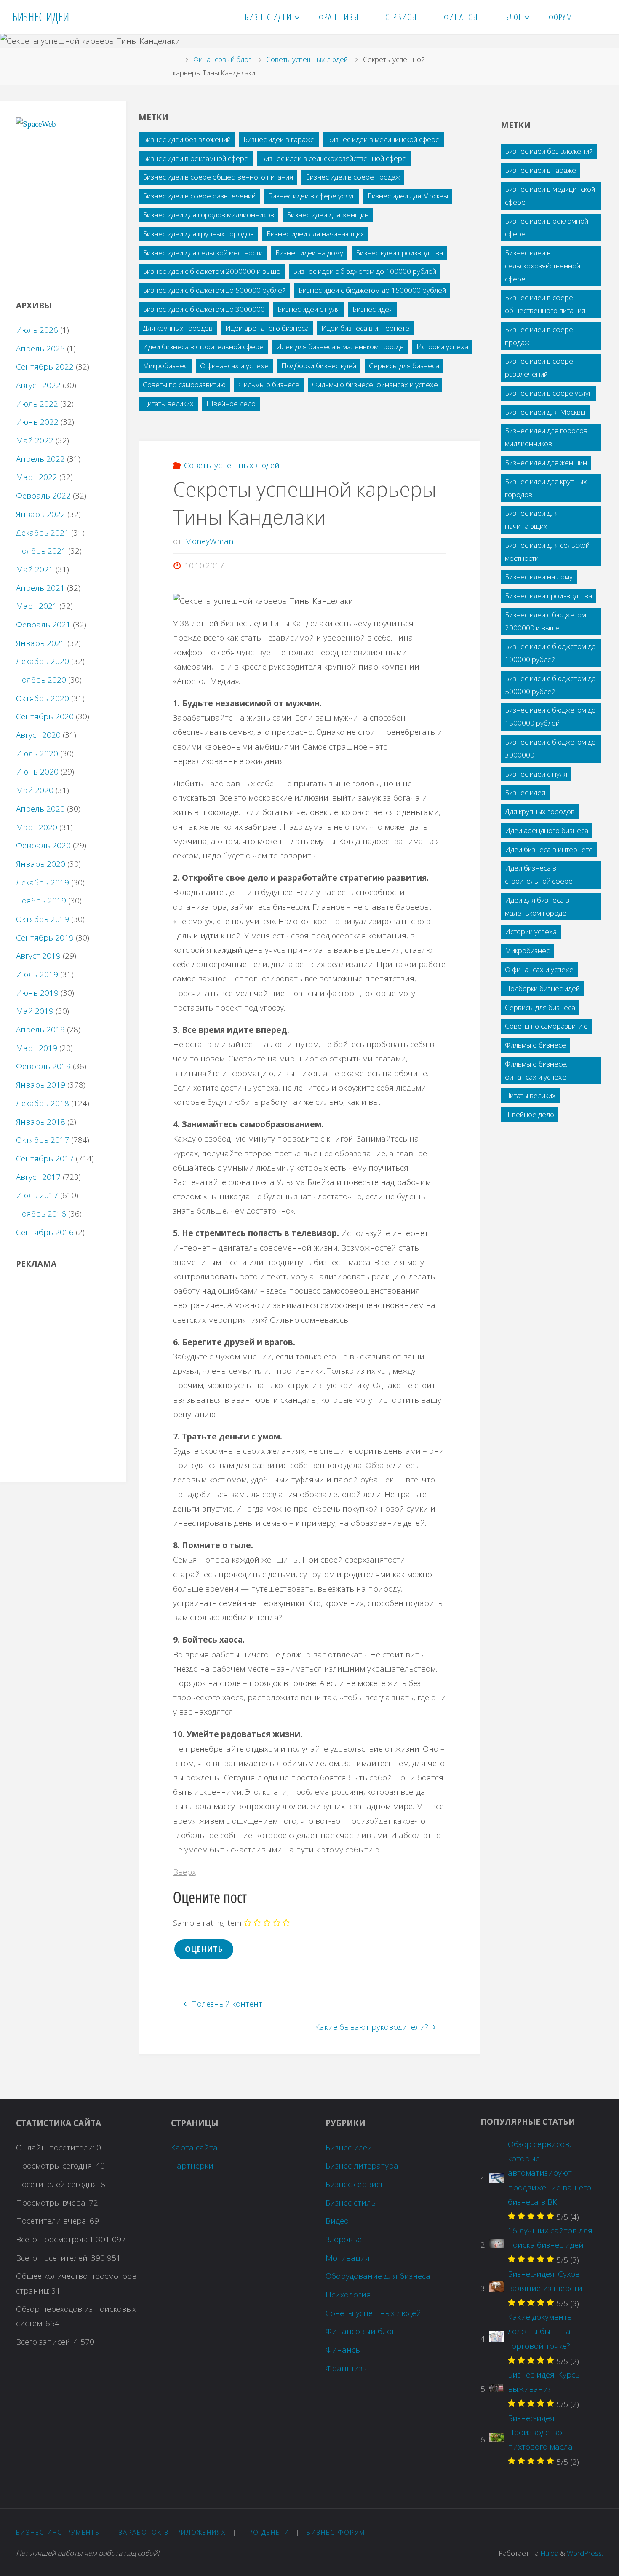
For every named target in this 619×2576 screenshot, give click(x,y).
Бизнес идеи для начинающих (315, 234)
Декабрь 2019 (43, 882)
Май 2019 (35, 1011)
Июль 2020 (37, 753)
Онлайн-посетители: (56, 2147)
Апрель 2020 (40, 809)
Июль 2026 (37, 330)
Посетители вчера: (53, 2221)
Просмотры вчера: (52, 2203)
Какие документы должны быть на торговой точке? (540, 2331)
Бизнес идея (373, 309)
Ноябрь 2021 (41, 551)
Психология (348, 2295)
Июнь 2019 (37, 993)
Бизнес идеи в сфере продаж (353, 177)
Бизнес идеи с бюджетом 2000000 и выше (212, 271)
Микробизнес (165, 366)
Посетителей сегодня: (58, 2184)
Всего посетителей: (53, 2258)
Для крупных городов (178, 328)
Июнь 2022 (37, 422)
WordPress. (585, 2553)
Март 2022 (37, 477)
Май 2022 (35, 440)
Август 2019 (38, 956)
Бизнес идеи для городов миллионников (208, 215)
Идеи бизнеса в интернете (365, 328)
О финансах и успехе (234, 366)
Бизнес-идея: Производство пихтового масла (540, 2432)
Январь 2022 (41, 514)
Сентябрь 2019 (45, 938)
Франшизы (347, 2368)
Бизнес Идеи (41, 17)
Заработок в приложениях (172, 2532)
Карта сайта (194, 2147)
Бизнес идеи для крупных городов (198, 234)
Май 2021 (35, 569)
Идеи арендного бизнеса (267, 328)
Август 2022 (38, 385)
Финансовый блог (222, 59)
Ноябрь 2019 (41, 901)
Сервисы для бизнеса (404, 366)
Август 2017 (38, 1177)
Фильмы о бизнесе (269, 385)
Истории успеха (442, 347)
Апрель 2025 (40, 348)
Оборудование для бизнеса (378, 2276)
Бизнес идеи (349, 2147)
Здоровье (344, 2239)
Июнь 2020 (37, 772)
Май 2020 (35, 790)
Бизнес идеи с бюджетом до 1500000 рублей (372, 290)
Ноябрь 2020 (41, 680)
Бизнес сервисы (356, 2184)
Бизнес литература (362, 2166)
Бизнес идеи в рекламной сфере (196, 158)
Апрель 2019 (40, 1029)
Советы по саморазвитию (184, 385)
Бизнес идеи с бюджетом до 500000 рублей (214, 290)
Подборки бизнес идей (319, 366)
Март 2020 (37, 827)
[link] (596, 17)
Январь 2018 (41, 1122)
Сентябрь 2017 (45, 1158)
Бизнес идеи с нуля (309, 309)
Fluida (548, 2553)
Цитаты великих (168, 403)
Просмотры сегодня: (56, 2166)
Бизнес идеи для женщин (328, 215)
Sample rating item (207, 1923)
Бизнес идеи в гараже (279, 139)
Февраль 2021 (43, 625)
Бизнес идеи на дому (309, 253)
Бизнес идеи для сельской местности (203, 253)
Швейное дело (231, 403)
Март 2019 (37, 1048)
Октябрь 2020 (43, 698)
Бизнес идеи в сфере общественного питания (218, 177)
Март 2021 (37, 606)
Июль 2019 (37, 974)
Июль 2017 (37, 1195)
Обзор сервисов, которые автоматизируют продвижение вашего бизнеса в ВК (550, 2173)
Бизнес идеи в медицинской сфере (383, 139)
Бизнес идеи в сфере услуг (312, 196)
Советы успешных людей (307, 59)
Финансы (343, 2350)
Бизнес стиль (351, 2203)
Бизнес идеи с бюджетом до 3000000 (204, 309)
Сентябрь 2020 (45, 716)
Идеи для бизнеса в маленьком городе (340, 347)
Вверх (184, 1872)
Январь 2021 (41, 643)
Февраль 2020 (43, 845)
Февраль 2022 (43, 496)
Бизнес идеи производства (399, 253)
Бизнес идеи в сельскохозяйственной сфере (334, 158)
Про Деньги (266, 2532)
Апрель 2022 (40, 459)
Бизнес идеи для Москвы (408, 196)
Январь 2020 (41, 864)
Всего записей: (45, 2342)
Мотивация (348, 2258)
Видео (337, 2221)
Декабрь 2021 (43, 533)
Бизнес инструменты (59, 2532)
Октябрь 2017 (43, 1140)
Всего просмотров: (53, 2239)
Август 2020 (38, 735)
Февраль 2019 (43, 1066)
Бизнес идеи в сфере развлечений (199, 196)
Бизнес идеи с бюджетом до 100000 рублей (365, 271)
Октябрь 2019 (43, 919)
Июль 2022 (37, 404)
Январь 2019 (41, 1085)
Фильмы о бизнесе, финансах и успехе (375, 385)
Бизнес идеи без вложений (187, 139)
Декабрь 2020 (43, 661)
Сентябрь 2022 (45, 367)
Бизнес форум (336, 2532)
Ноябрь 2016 (41, 1214)
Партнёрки (192, 2166)
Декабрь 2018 (43, 1103)
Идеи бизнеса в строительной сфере (203, 347)
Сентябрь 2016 (45, 1232)
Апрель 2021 (40, 588)
